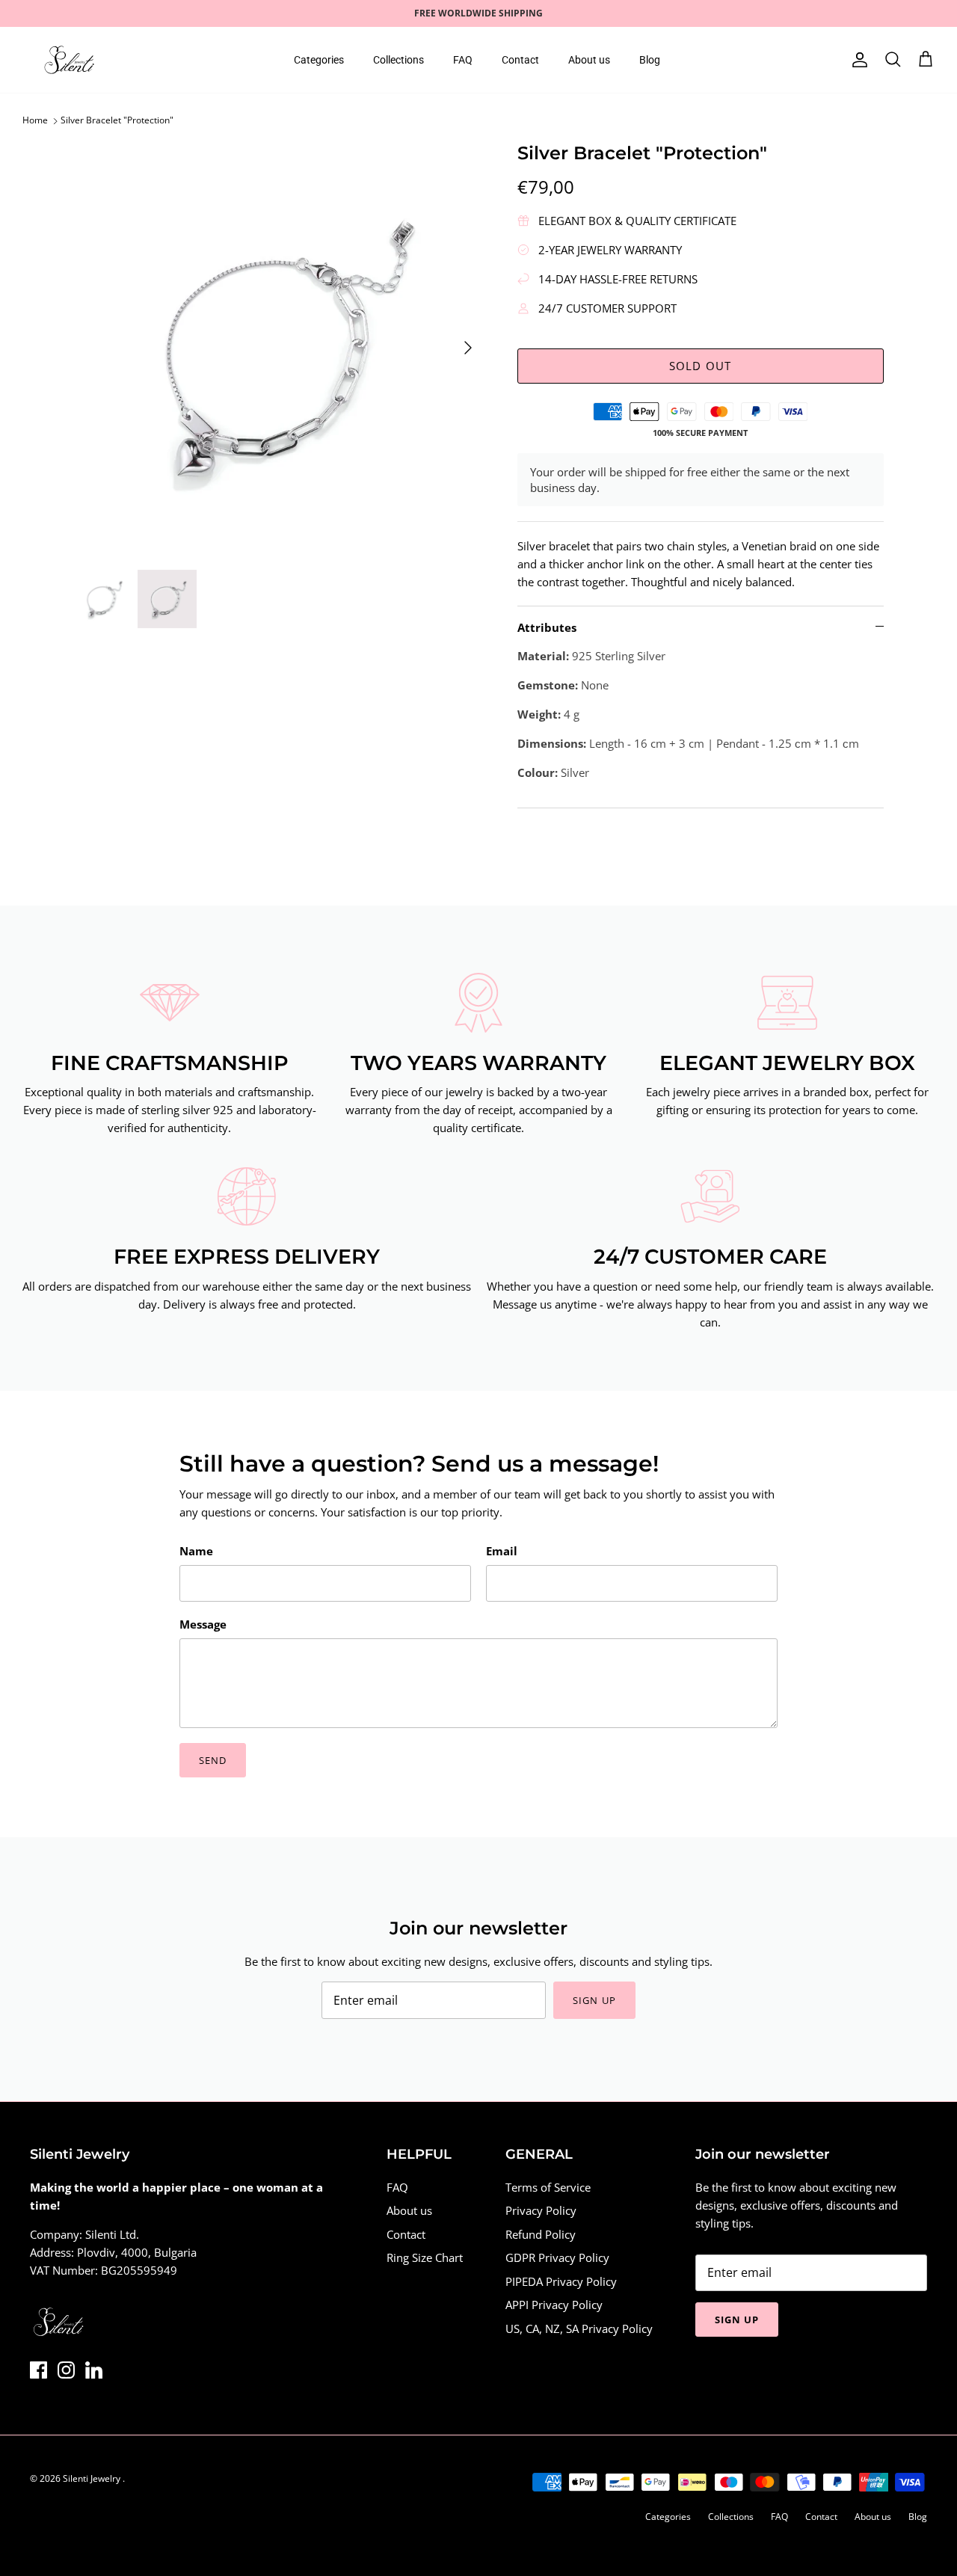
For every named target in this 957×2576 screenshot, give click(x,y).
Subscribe (344, 1350)
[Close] (759, 1170)
